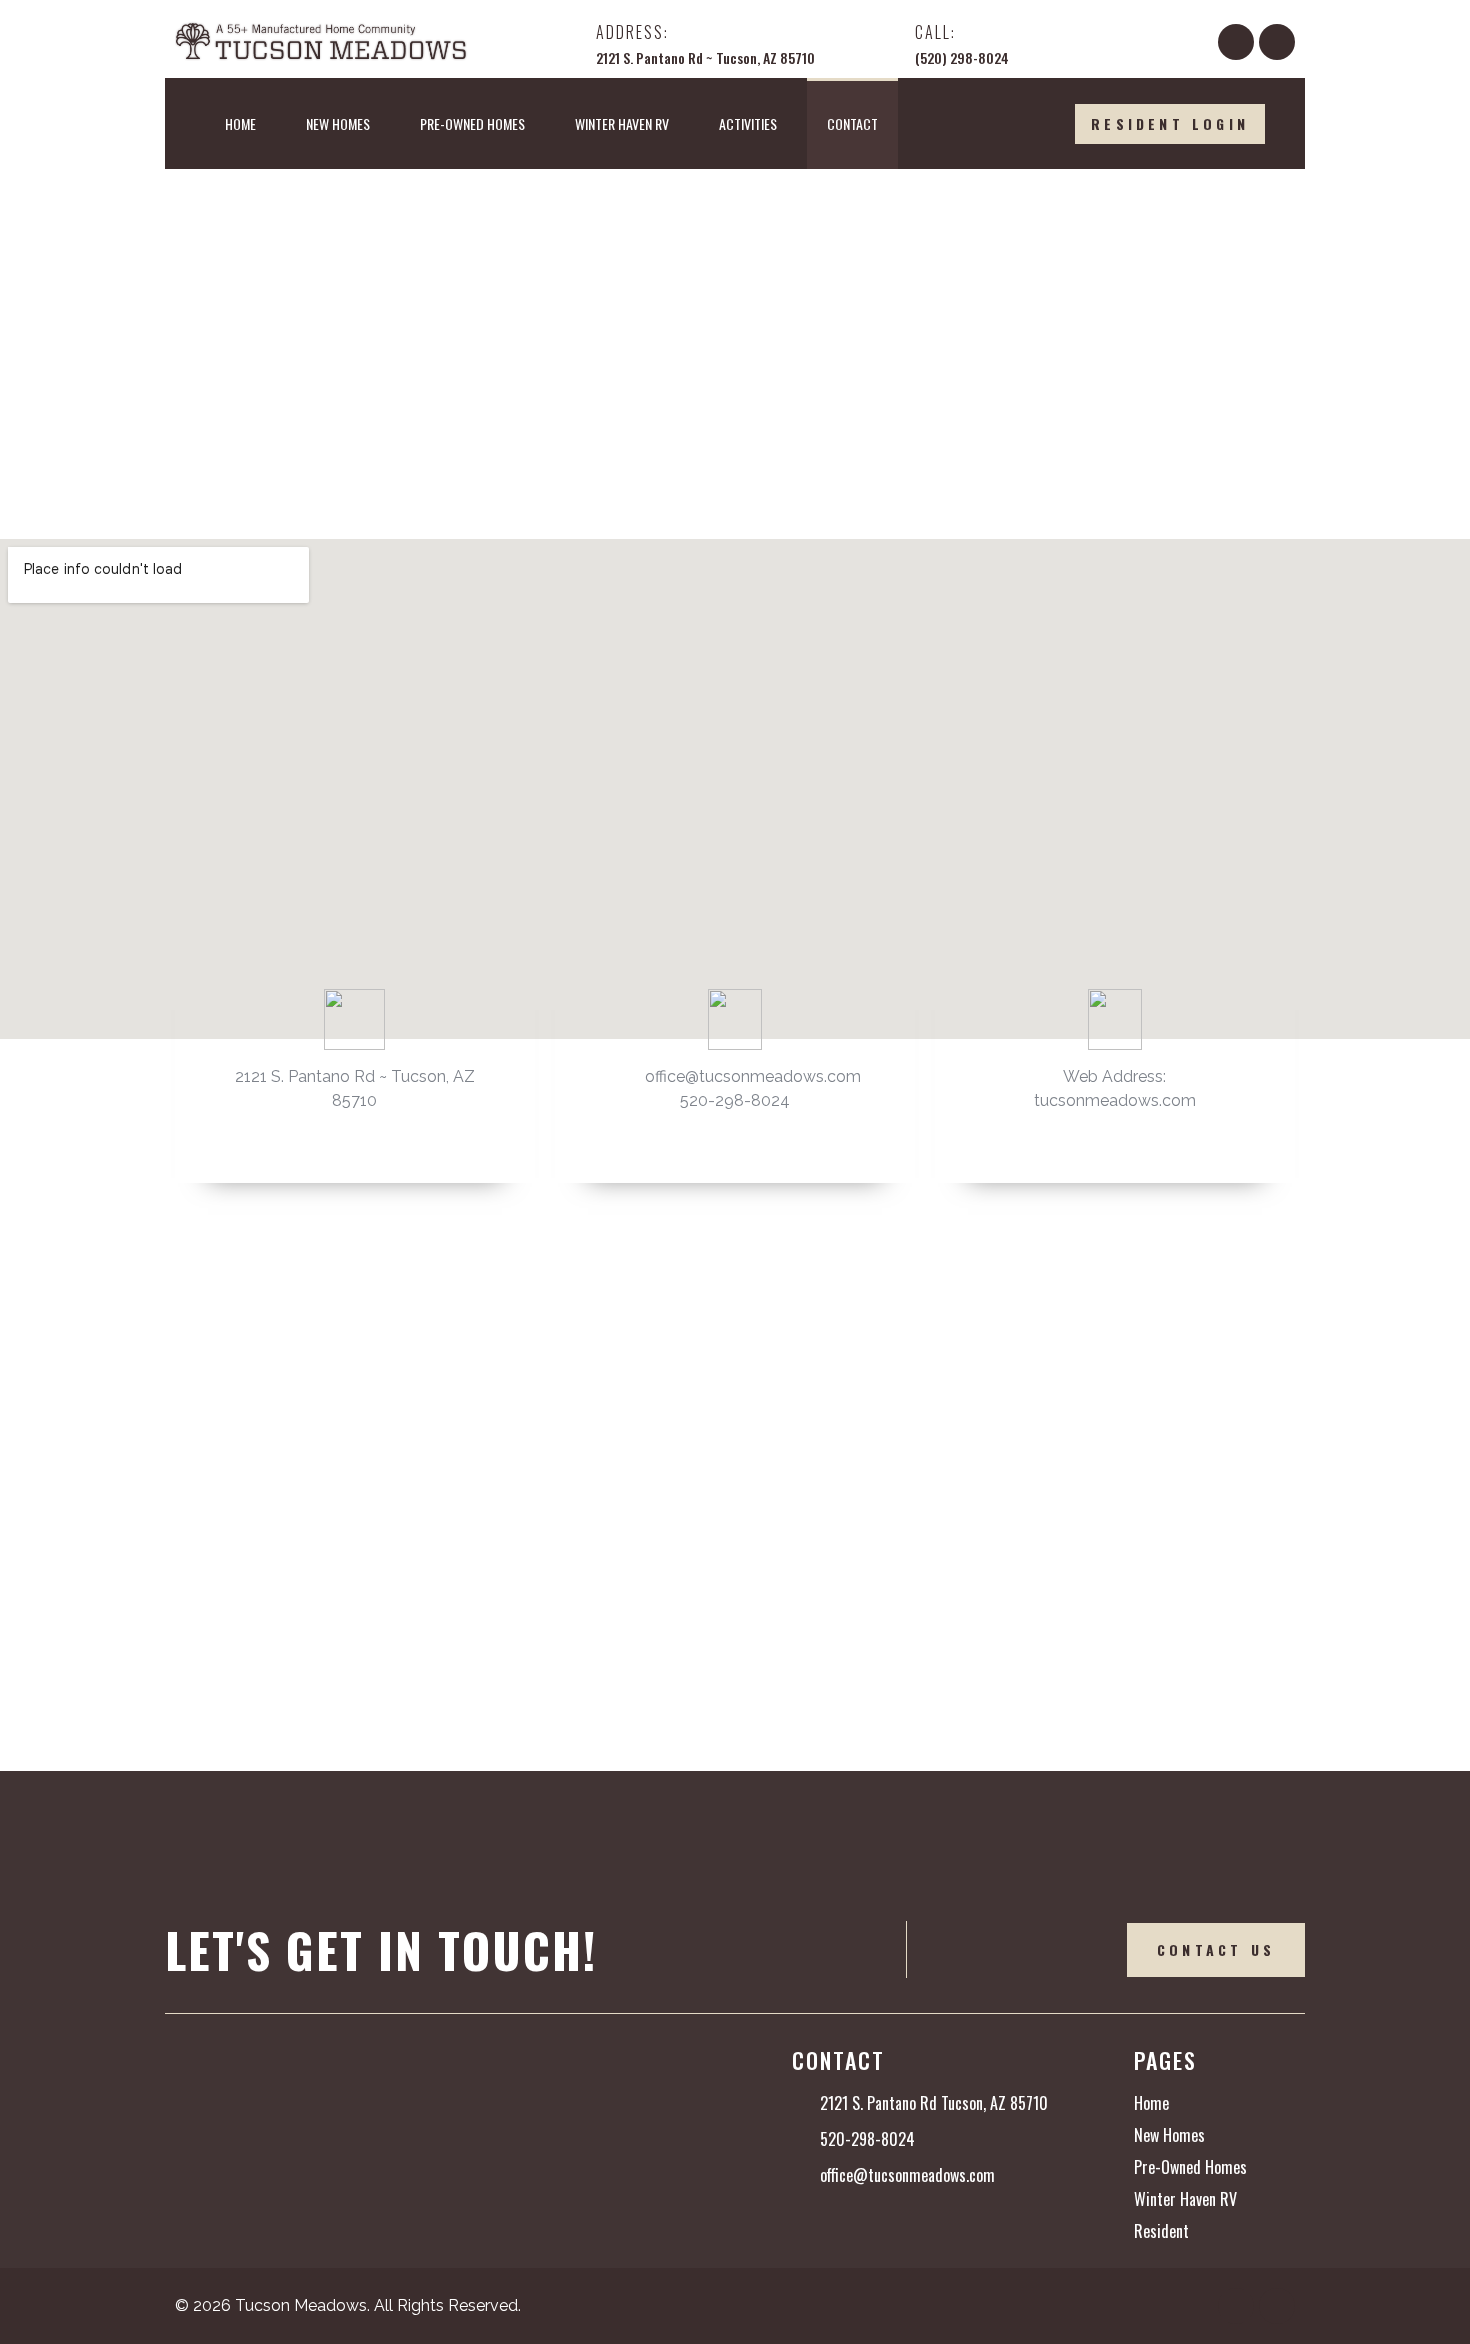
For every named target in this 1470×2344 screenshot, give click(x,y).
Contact (852, 123)
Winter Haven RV (622, 123)
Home (240, 123)
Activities (748, 123)
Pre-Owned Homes (472, 123)
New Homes (338, 123)
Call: (935, 32)
